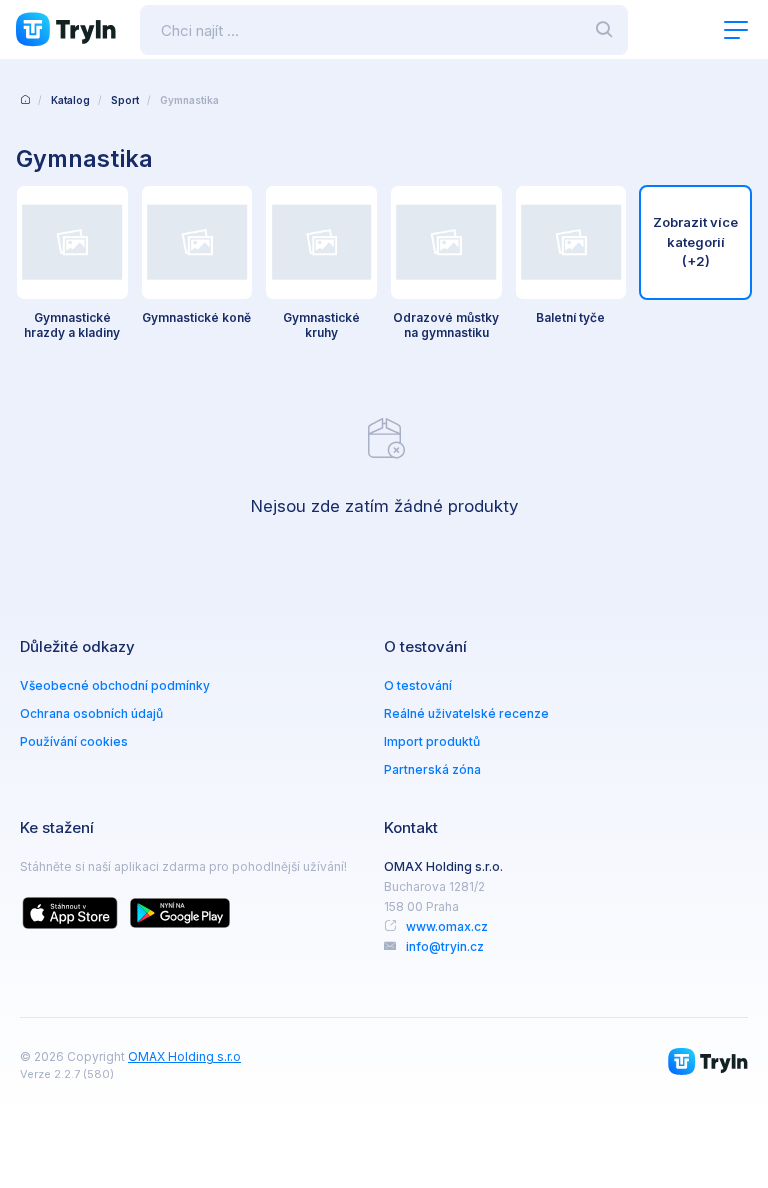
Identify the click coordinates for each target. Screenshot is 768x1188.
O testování (418, 685)
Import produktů (432, 741)
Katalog (70, 100)
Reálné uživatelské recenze (466, 713)
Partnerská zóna (432, 769)
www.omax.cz (447, 926)
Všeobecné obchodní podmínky (115, 685)
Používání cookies (74, 741)
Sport (125, 100)
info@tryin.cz (445, 946)
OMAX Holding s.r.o (184, 1056)
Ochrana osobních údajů (91, 713)
